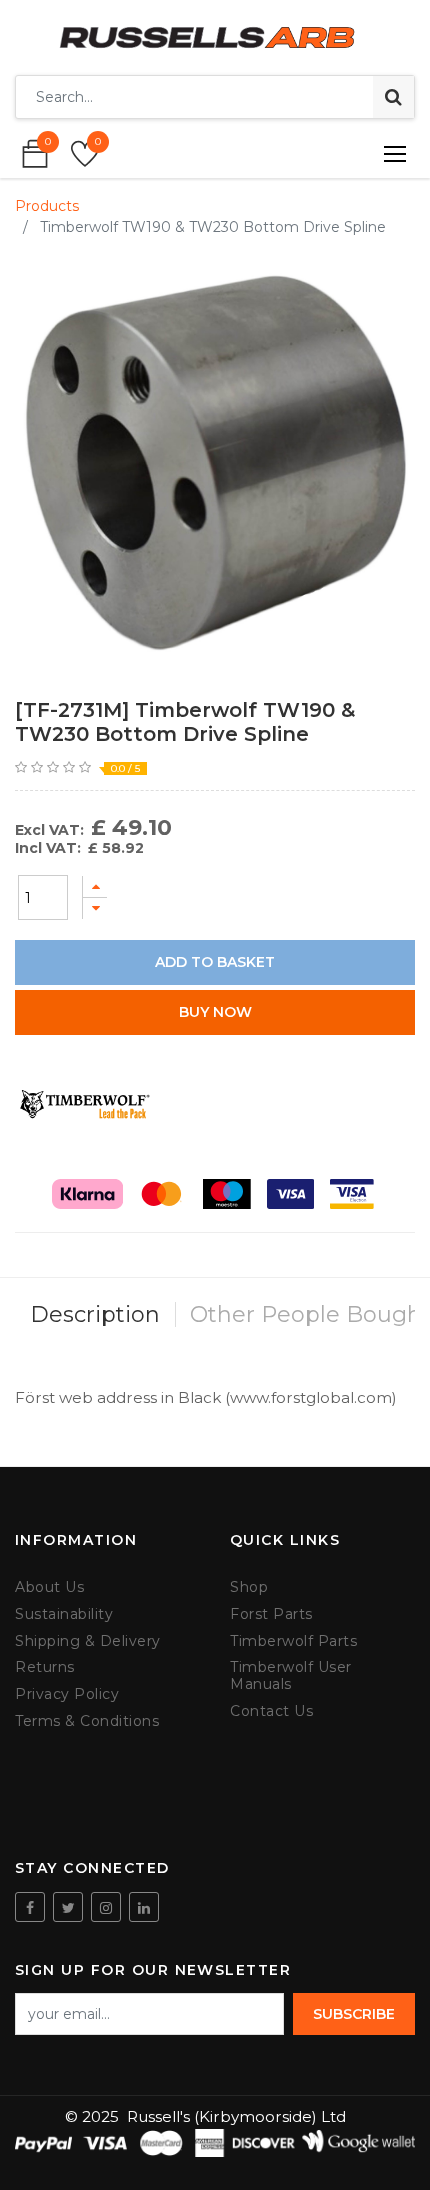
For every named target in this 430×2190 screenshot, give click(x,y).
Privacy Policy (67, 1694)
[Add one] (95, 886)
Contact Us (271, 1711)
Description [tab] (95, 1314)
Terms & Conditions (87, 1721)
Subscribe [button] (354, 2014)
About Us (49, 1587)
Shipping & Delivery (88, 1641)
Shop (249, 1587)
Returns (45, 1667)
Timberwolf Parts (293, 1641)
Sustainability (64, 1614)
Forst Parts (271, 1614)
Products (47, 206)
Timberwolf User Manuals (291, 1676)
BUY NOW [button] (215, 1012)
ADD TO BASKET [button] (215, 962)
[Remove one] (95, 908)
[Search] (393, 97)
